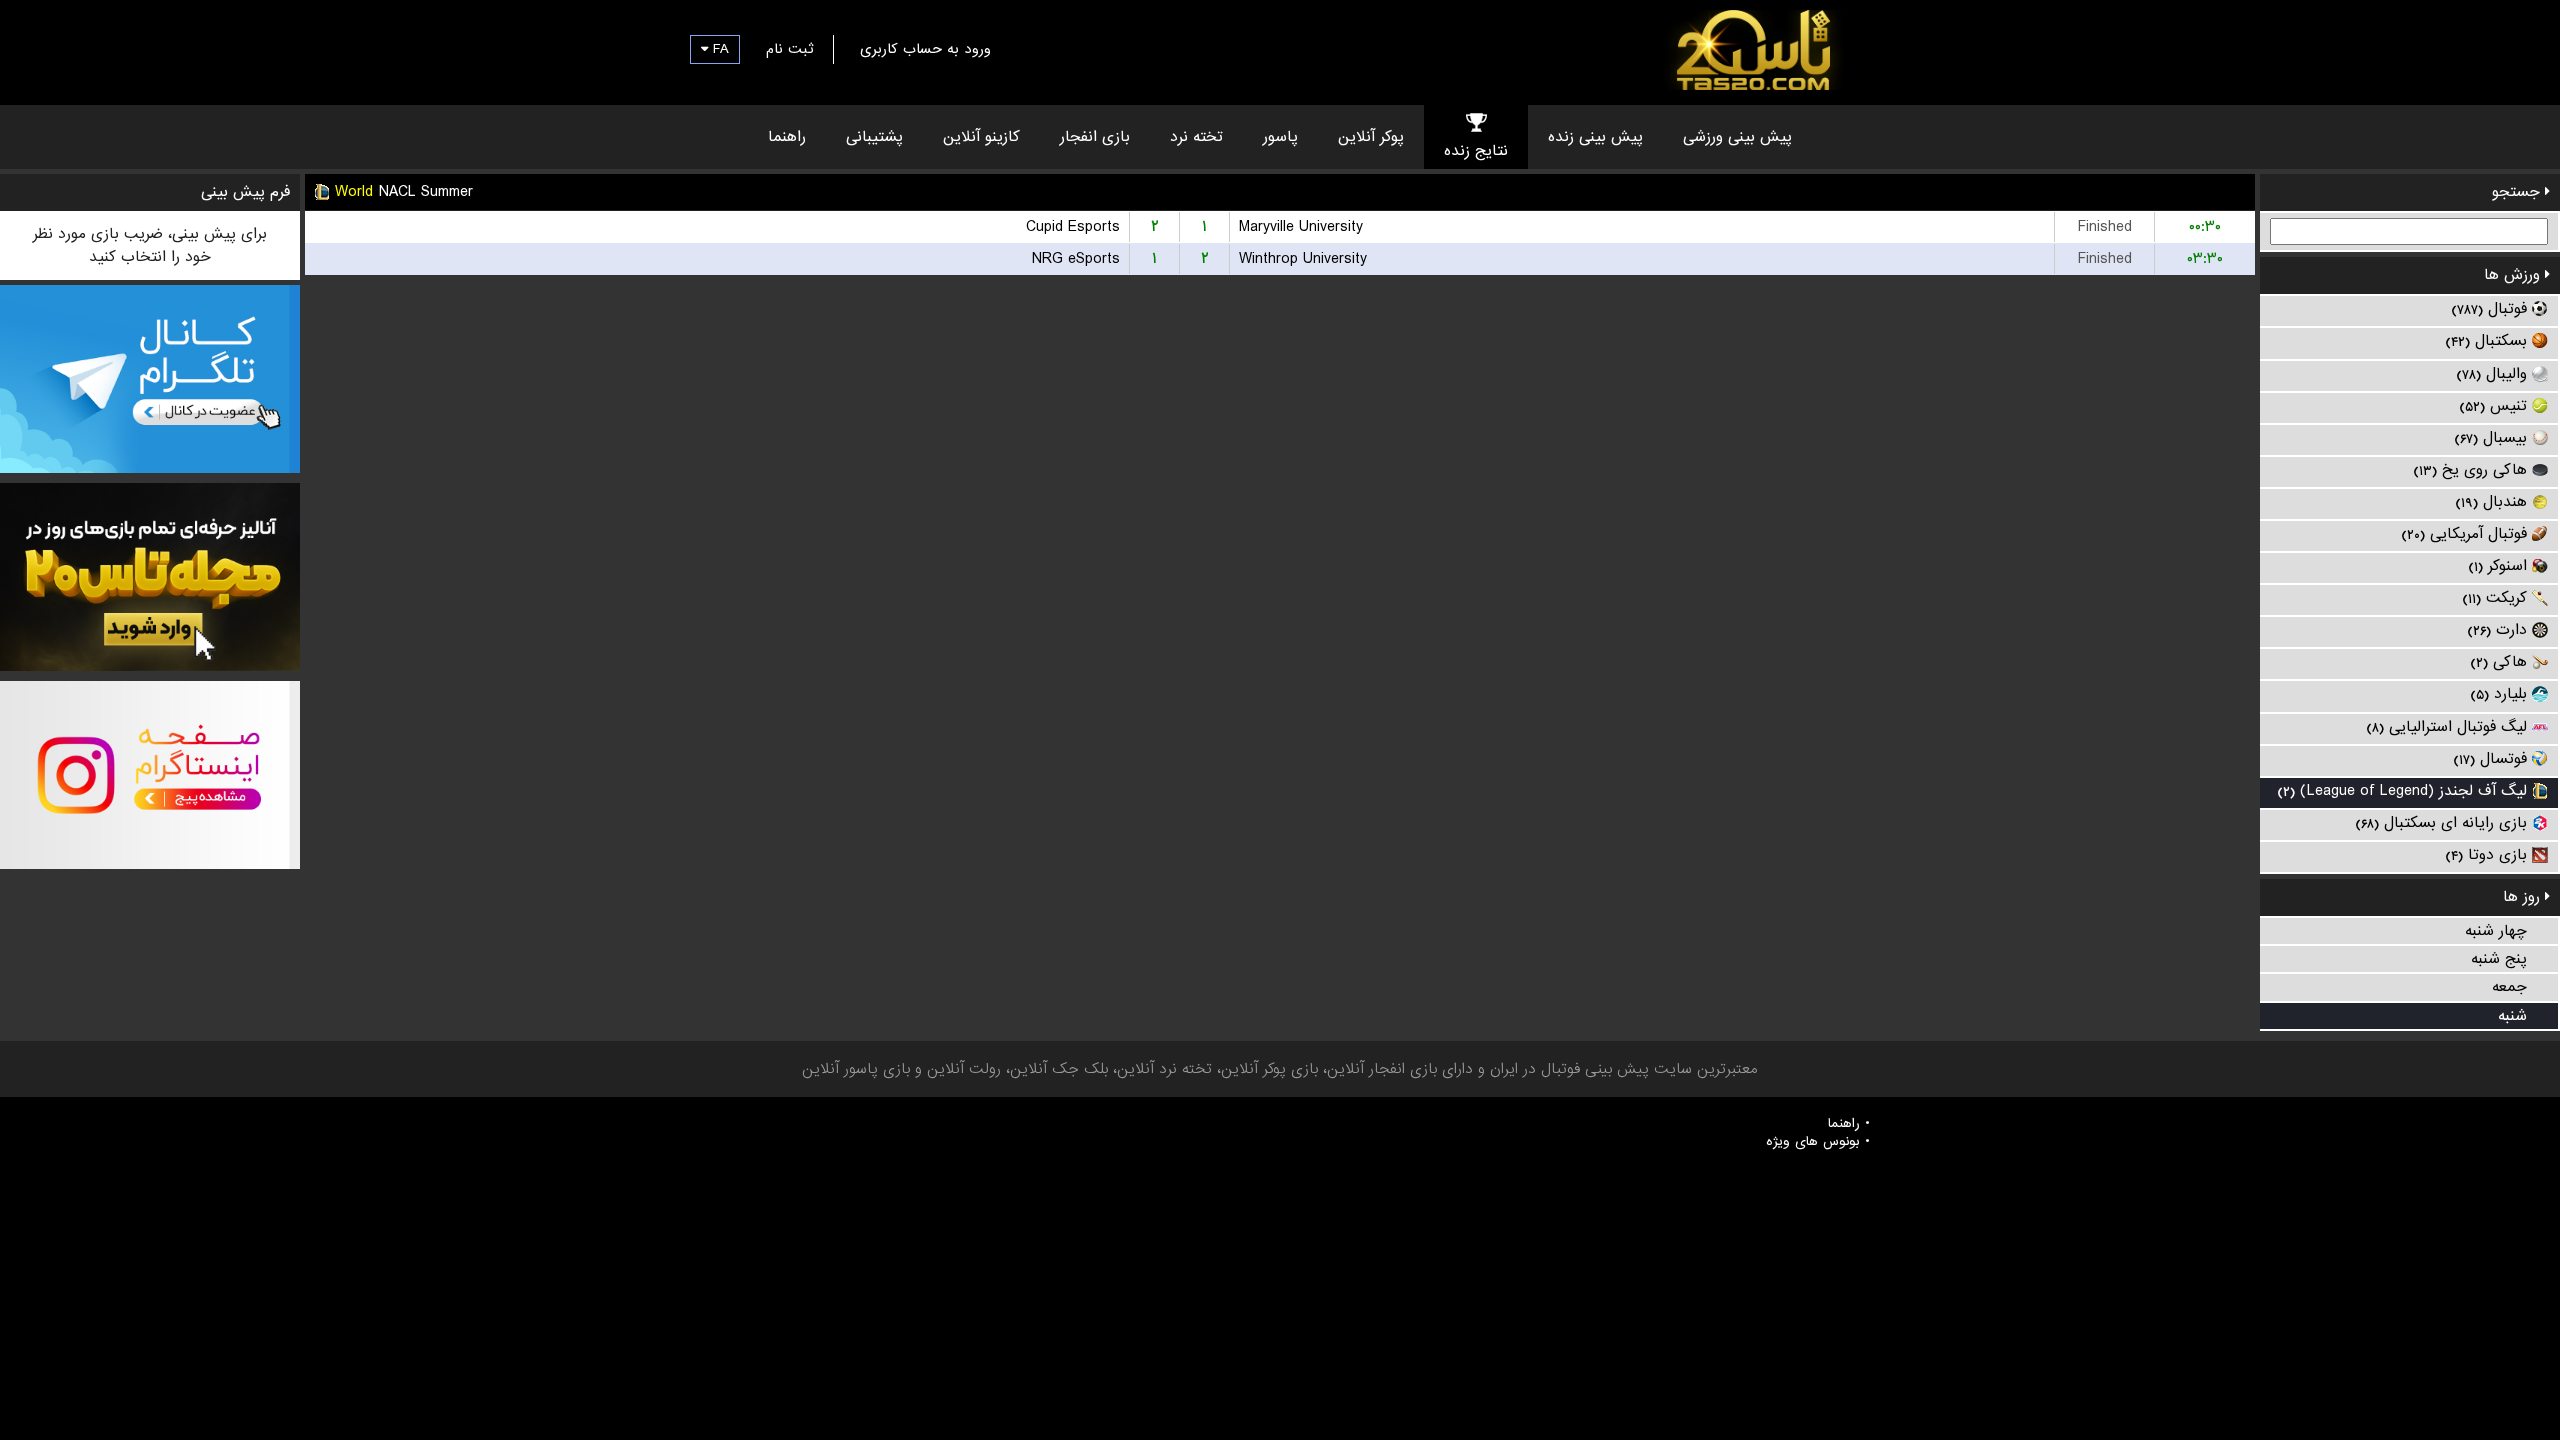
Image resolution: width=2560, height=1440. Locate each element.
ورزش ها (2514, 275)
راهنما (787, 137)
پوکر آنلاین (1371, 137)
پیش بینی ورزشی (1737, 137)
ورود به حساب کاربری (925, 49)
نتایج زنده (1476, 151)
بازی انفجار (1095, 137)
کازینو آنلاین (981, 137)
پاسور (1280, 137)
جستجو (2518, 192)
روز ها (2524, 897)
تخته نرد (1196, 137)
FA (718, 49)
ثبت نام (789, 49)
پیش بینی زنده (1595, 137)
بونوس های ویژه (1813, 1142)
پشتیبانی (874, 137)
